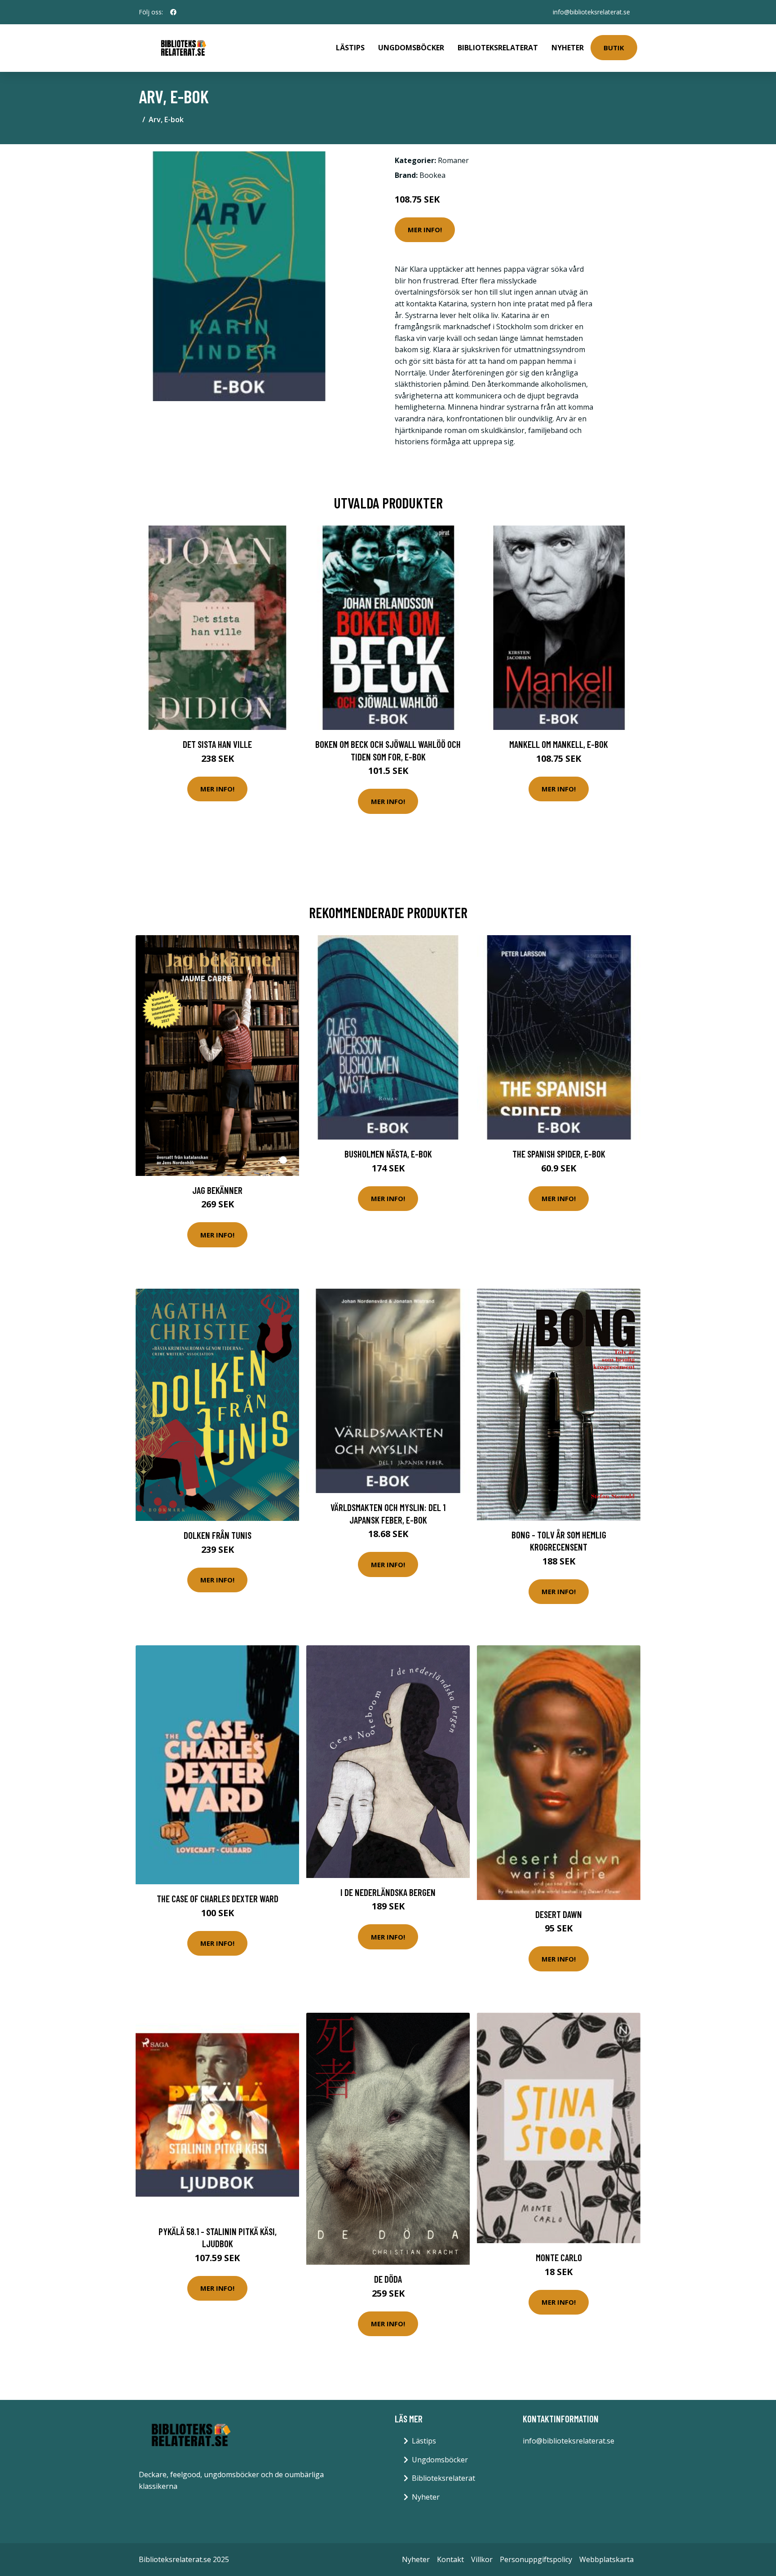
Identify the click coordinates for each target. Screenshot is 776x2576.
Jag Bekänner (217, 1190)
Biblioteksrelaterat (498, 48)
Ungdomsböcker (411, 48)
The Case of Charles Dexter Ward (218, 1898)
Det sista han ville (217, 744)
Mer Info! (425, 230)
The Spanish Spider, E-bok (559, 1154)
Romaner (453, 160)
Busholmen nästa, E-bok (388, 1154)
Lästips (350, 48)
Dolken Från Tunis (218, 1535)
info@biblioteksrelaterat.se (591, 12)
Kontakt (450, 2559)
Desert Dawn (559, 1914)
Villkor (482, 2559)
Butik (614, 48)
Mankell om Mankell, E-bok (559, 744)
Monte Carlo (559, 2257)
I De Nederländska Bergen (388, 1892)
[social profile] (173, 12)
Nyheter (568, 48)
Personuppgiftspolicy (536, 2559)
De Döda (388, 2279)
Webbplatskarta (606, 2559)
